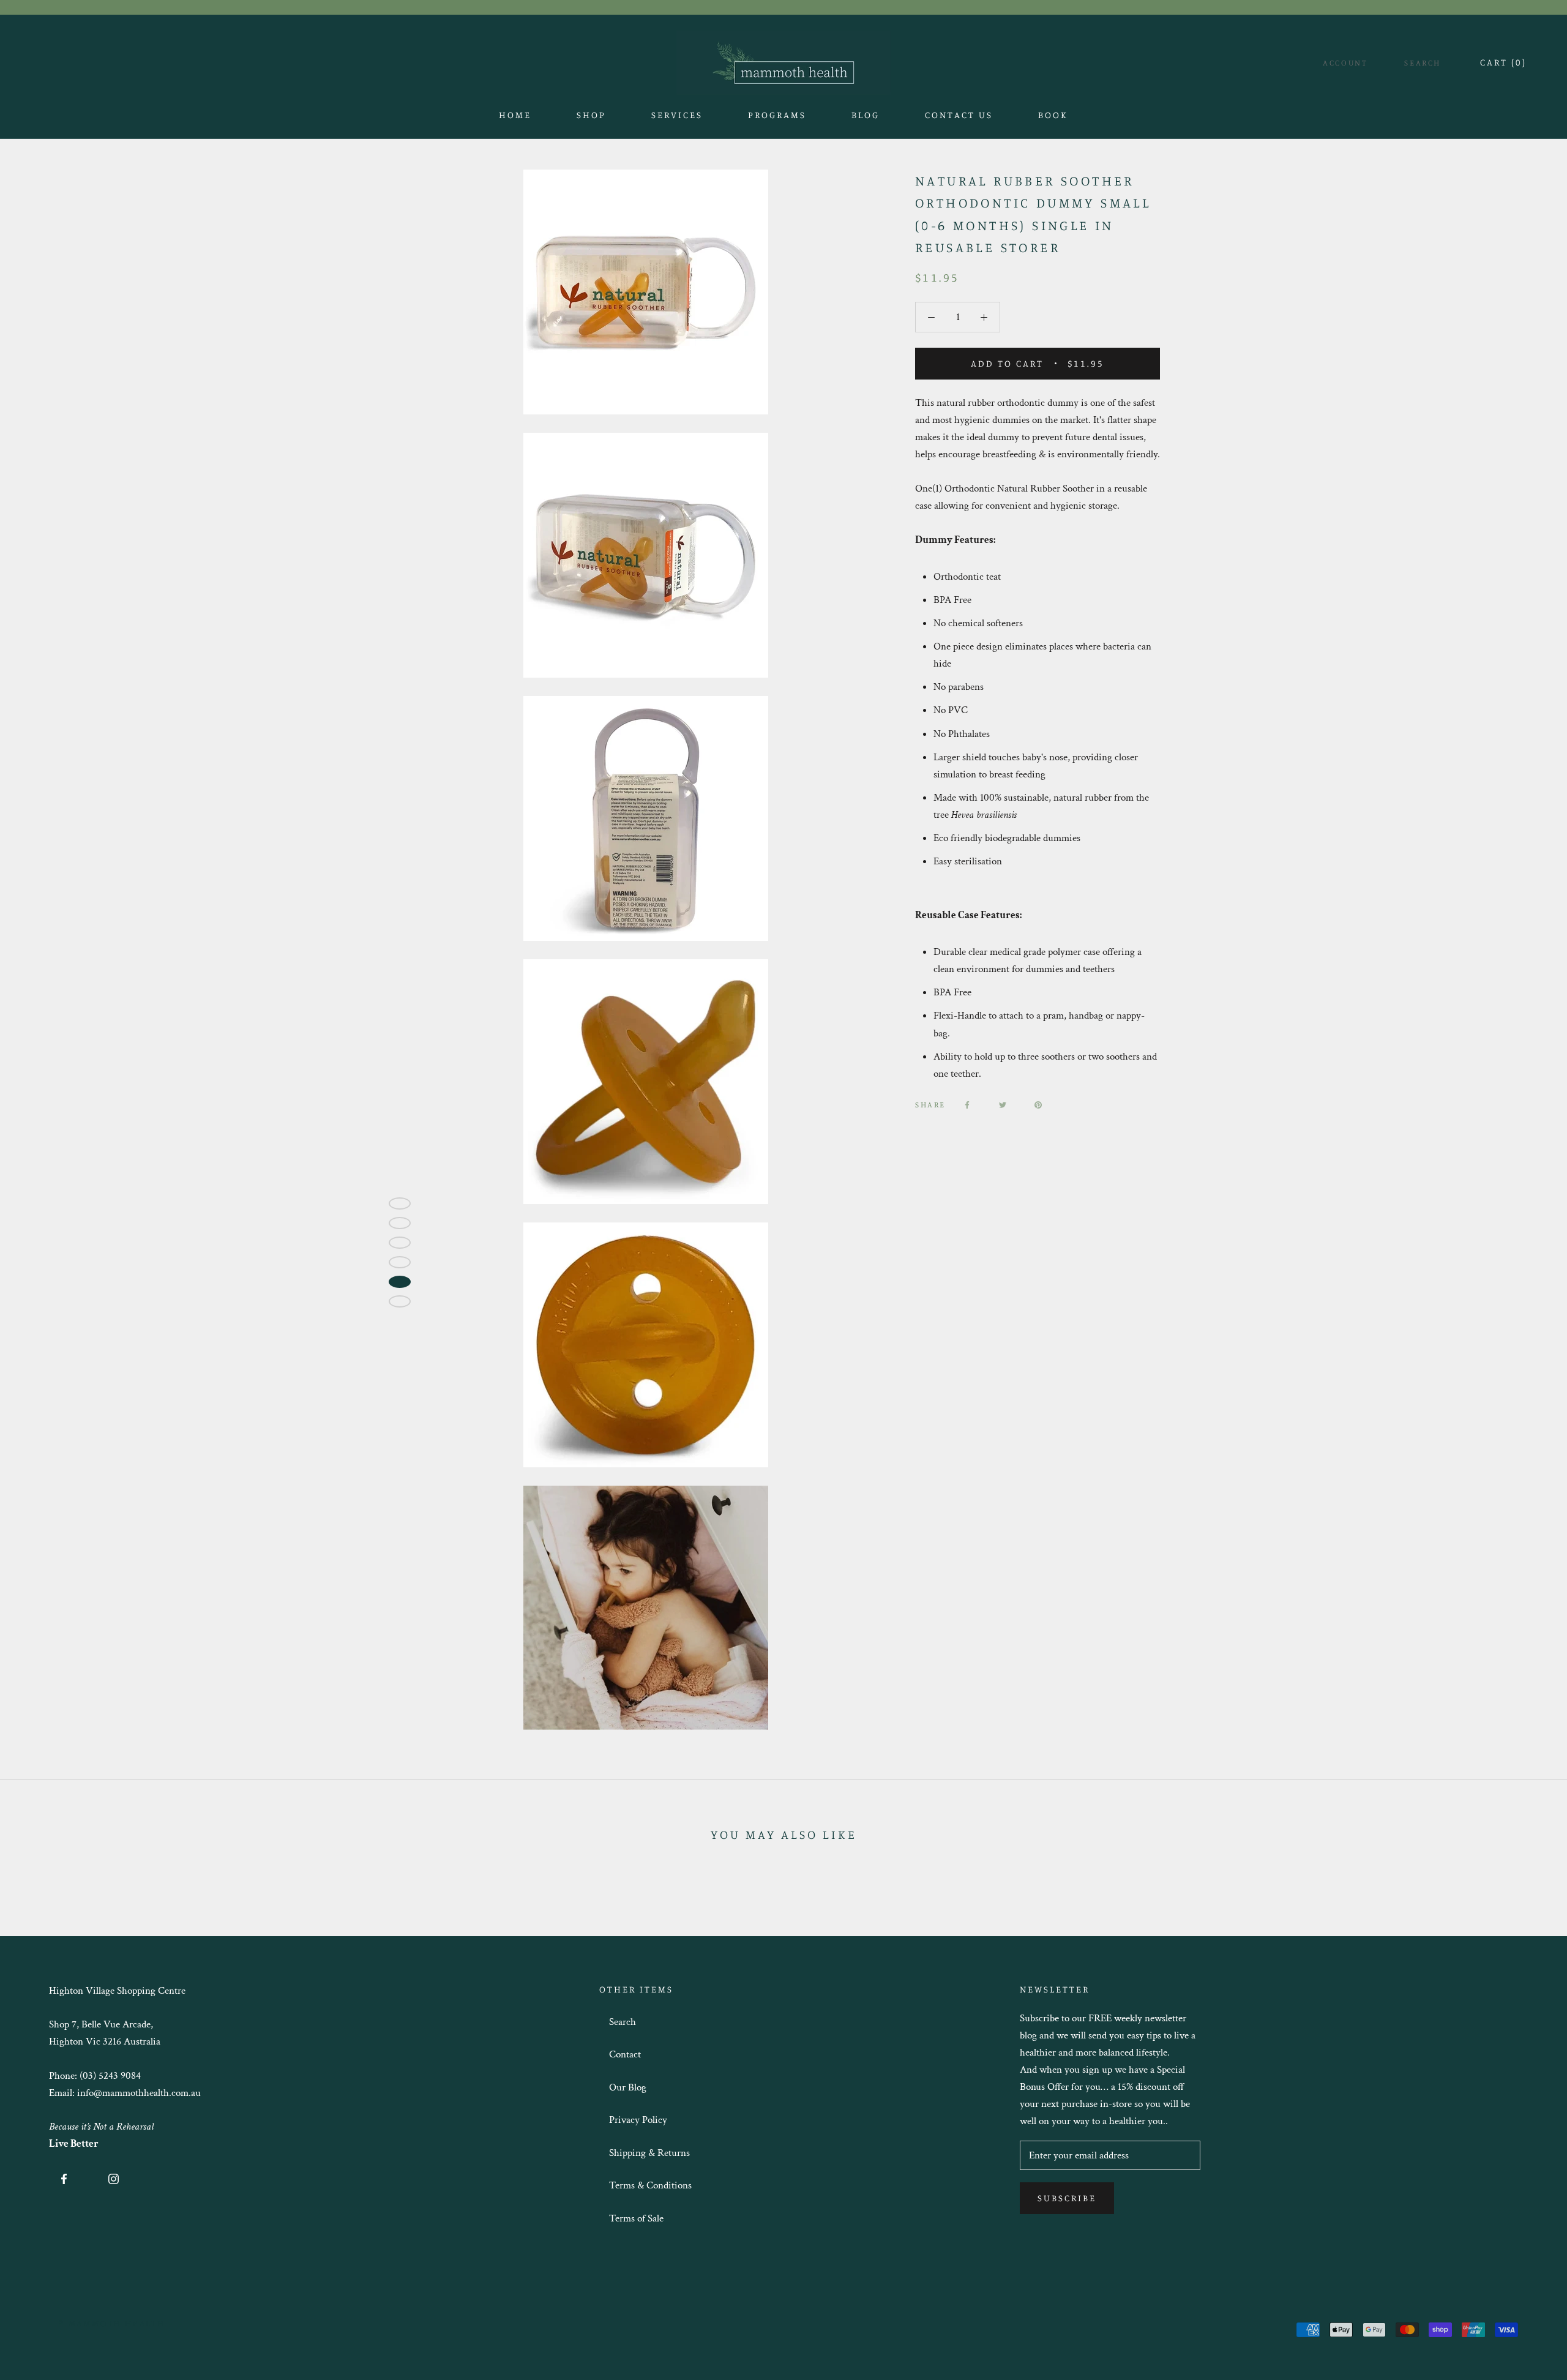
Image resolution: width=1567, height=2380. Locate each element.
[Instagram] (114, 2178)
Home (515, 118)
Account (1345, 62)
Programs (777, 115)
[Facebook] (967, 1105)
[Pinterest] (1038, 1105)
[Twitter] (1003, 1105)
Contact (625, 2054)
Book (1053, 118)
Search (1423, 62)
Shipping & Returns (649, 2153)
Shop (591, 118)
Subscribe (1067, 2198)
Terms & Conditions (650, 2185)
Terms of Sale (636, 2218)
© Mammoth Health (112, 2323)
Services (677, 115)
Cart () (1503, 62)
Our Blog (628, 2087)
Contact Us (959, 118)
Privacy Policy (638, 2120)
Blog (866, 118)
